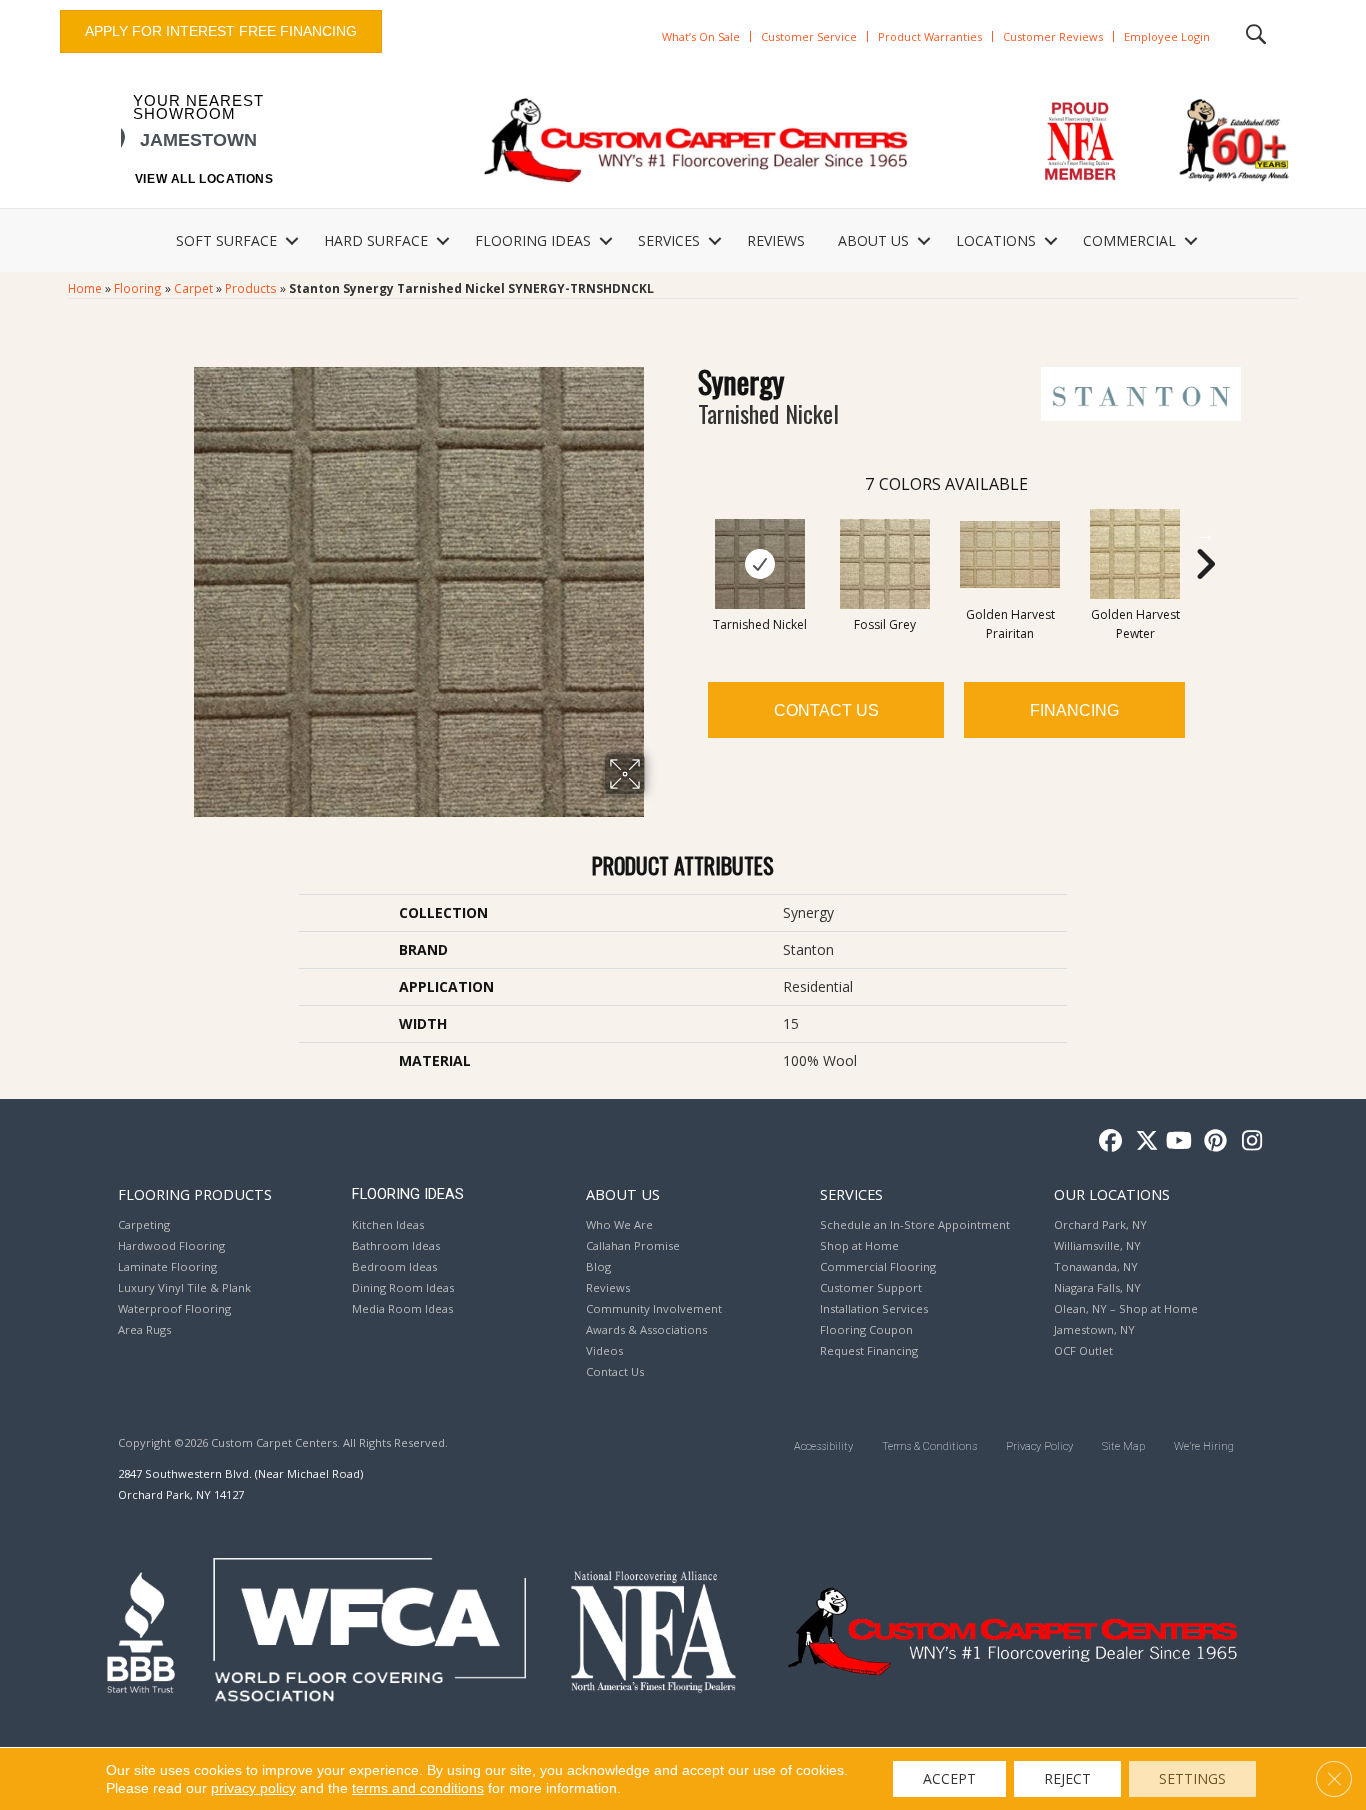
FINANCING (1074, 710)
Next (1205, 534)
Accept (949, 1778)
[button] (292, 241)
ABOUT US (873, 240)
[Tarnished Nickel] (760, 564)
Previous (688, 534)
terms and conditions (418, 1788)
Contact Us (826, 710)
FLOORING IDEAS (533, 240)
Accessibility (823, 1446)
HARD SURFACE (376, 240)
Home (85, 288)
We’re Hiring (1204, 1446)
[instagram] (1247, 1141)
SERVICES (669, 240)
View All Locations (204, 179)
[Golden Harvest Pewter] (1135, 554)
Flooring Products (195, 1194)
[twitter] (1142, 1141)
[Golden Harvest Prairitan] (1010, 554)
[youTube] (1177, 1141)
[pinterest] (1212, 1141)
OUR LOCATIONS (1112, 1194)
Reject (1067, 1778)
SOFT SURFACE (226, 240)
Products (251, 288)
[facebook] (1107, 1141)
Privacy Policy (1039, 1446)
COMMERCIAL (1129, 240)
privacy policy (253, 1788)
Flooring (138, 288)
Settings (1192, 1778)
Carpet (193, 288)
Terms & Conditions (929, 1446)
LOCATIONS (996, 240)
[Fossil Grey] (885, 564)
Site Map (1123, 1446)
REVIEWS (776, 240)
